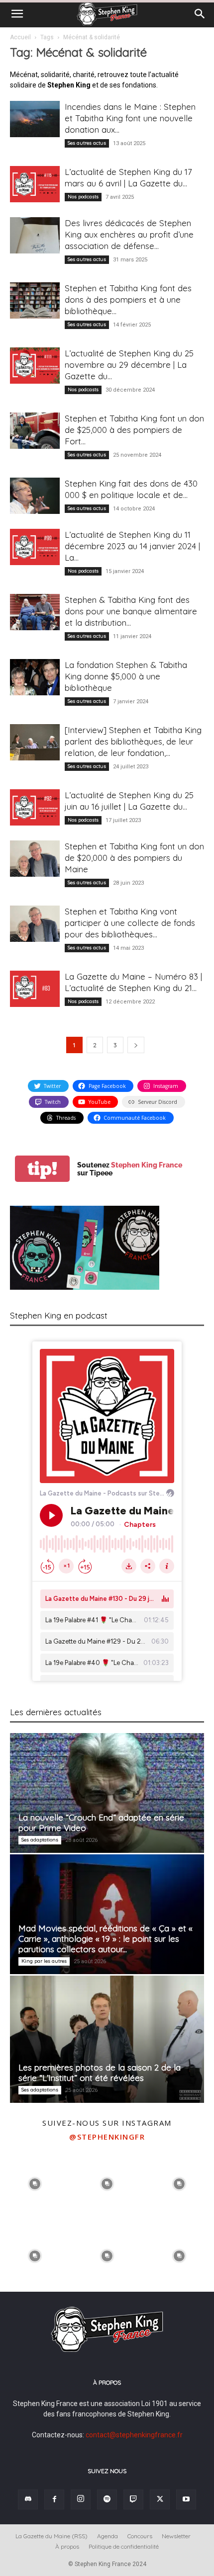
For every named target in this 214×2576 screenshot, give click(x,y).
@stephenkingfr (107, 2137)
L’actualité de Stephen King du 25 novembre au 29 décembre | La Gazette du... (129, 365)
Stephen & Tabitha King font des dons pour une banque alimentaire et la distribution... (131, 611)
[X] (160, 2499)
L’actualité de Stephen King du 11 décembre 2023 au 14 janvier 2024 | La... (132, 546)
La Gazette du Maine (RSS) (52, 2536)
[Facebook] (54, 2499)
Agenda (107, 2536)
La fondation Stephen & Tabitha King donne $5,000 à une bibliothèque (126, 676)
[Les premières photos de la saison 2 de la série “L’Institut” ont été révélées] (107, 2039)
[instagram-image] (35, 2183)
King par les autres (44, 1961)
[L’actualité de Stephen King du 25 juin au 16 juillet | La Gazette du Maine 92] (35, 807)
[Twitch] (133, 2499)
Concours (140, 2536)
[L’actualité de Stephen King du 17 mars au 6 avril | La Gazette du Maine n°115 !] (35, 184)
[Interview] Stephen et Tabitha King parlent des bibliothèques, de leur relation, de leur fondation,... (133, 741)
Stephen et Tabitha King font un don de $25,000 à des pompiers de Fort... (134, 430)
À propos (67, 2546)
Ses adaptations (40, 1840)
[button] (17, 14)
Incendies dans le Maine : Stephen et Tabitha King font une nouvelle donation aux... (130, 118)
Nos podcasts (83, 197)
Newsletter (176, 2536)
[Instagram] (81, 2499)
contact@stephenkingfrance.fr (134, 2435)
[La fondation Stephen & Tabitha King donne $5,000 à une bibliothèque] (35, 677)
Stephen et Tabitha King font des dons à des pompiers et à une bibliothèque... (128, 299)
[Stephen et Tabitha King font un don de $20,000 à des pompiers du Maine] (35, 859)
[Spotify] (107, 2499)
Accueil (20, 37)
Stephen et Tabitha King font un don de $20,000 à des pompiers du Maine (134, 858)
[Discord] (28, 2499)
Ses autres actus (87, 143)
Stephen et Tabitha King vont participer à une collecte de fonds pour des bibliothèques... (130, 923)
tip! (42, 1169)
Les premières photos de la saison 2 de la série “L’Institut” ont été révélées (100, 2073)
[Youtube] (186, 2499)
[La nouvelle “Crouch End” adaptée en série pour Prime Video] (107, 1793)
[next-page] (136, 1045)
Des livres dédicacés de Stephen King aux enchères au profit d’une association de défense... (129, 234)
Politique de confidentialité (124, 2546)
